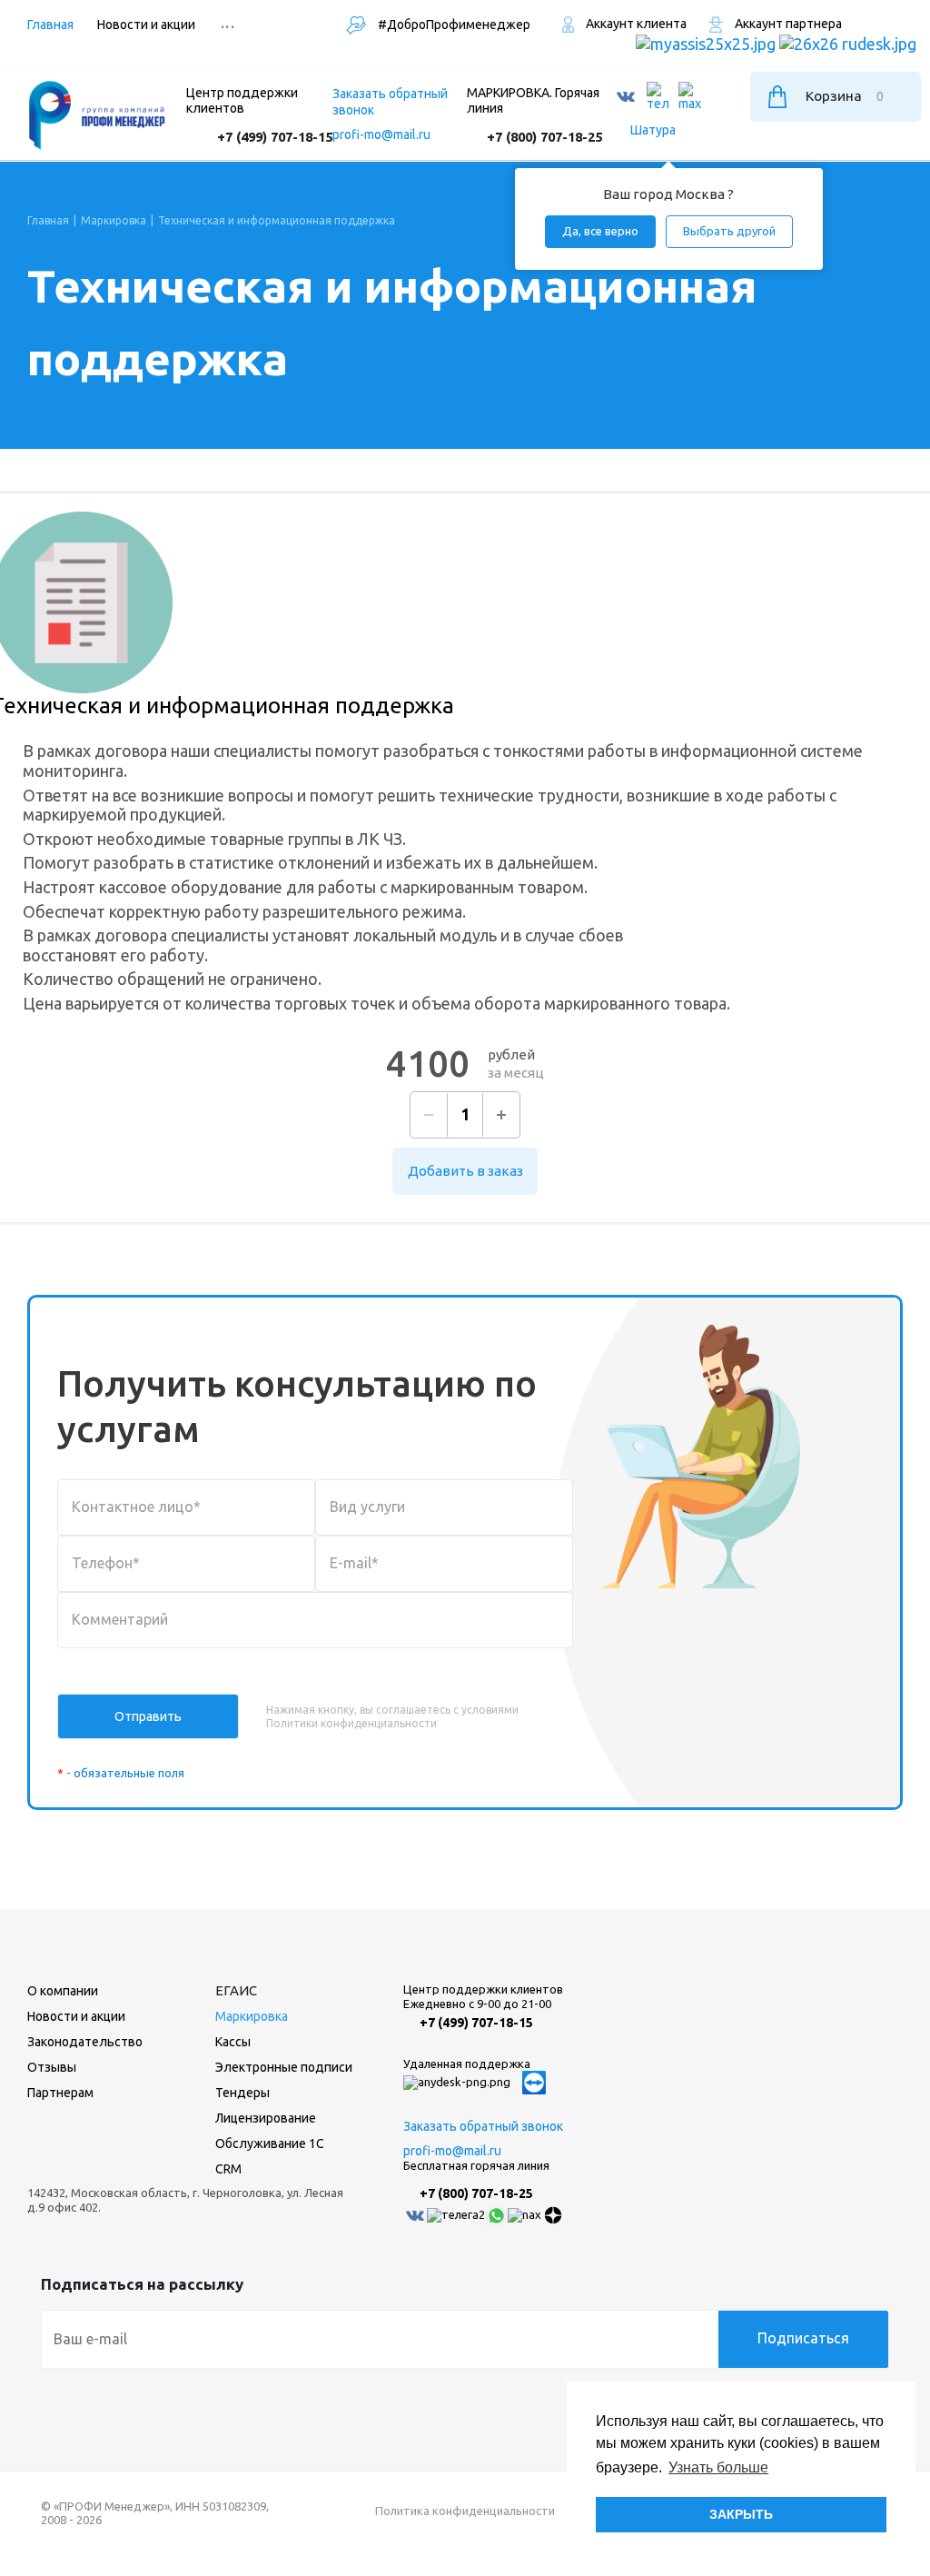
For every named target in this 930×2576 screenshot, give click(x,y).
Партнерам (60, 2093)
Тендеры (242, 2093)
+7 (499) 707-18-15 (275, 137)
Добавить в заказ (465, 1171)
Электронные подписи (284, 2067)
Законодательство (85, 2042)
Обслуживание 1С (270, 2143)
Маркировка (252, 2016)
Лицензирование (266, 2118)
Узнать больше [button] (718, 2467)
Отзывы (52, 2067)
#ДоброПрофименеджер (453, 25)
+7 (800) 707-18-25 (544, 137)
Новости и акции (76, 2016)
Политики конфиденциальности (351, 1723)
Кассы (233, 2042)
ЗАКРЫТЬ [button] (741, 2514)
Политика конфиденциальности (465, 2511)
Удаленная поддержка (467, 2064)
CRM (228, 2169)
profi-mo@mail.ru (381, 134)
